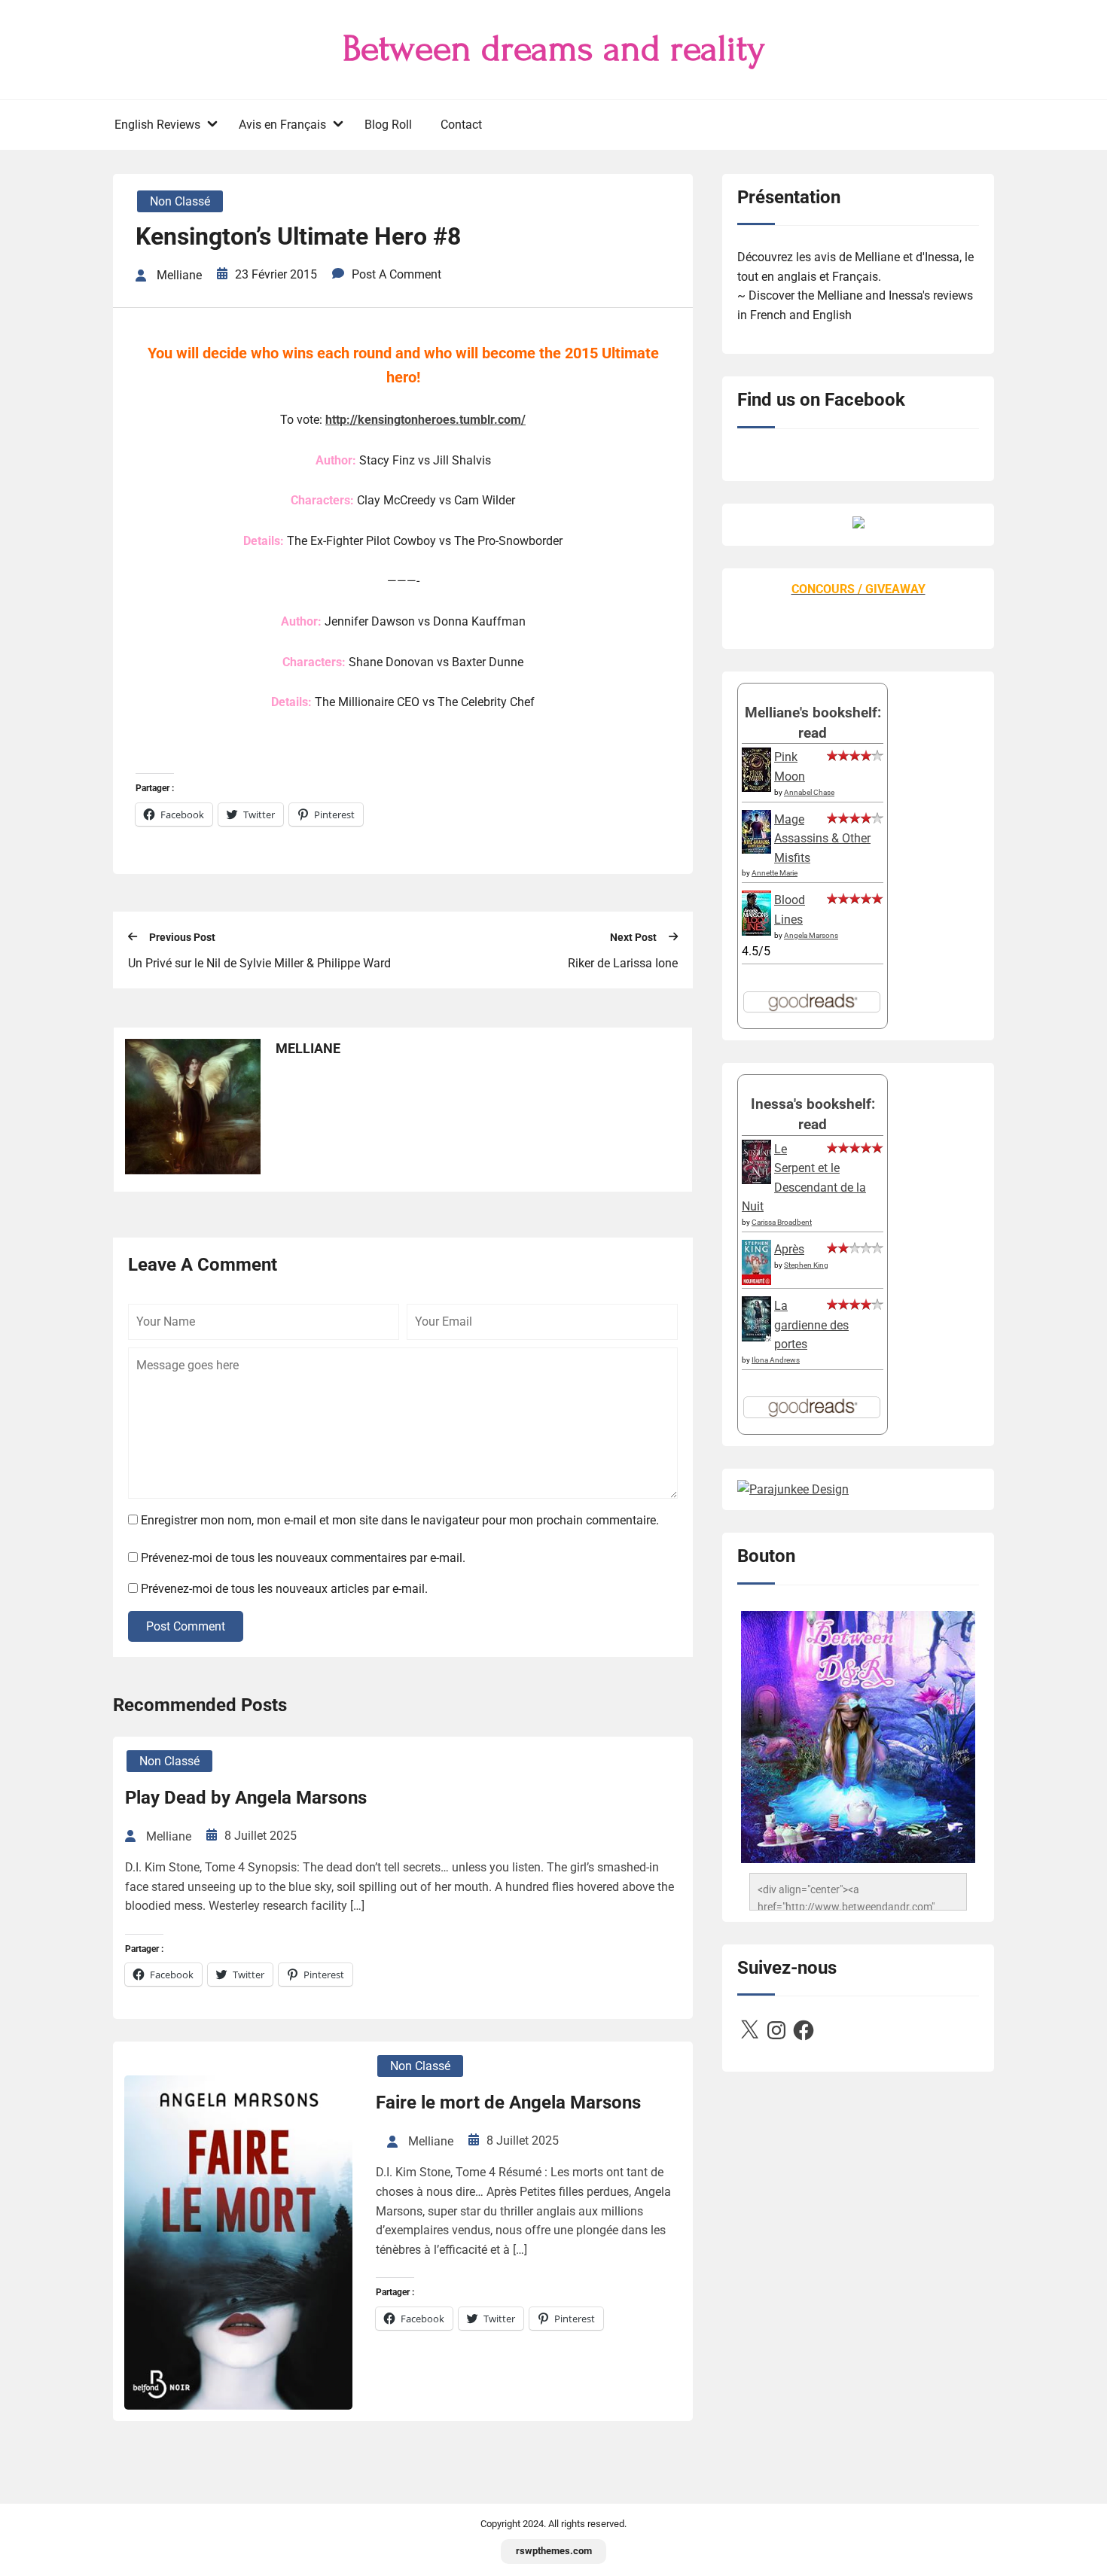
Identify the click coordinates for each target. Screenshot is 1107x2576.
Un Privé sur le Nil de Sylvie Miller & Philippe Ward (259, 963)
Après (789, 1249)
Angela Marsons (811, 935)
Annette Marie (775, 873)
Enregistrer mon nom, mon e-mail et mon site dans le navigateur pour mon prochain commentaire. (400, 1520)
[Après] (756, 1284)
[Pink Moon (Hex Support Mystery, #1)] (756, 788)
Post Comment (186, 1626)
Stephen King (806, 1265)
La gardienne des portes (811, 1325)
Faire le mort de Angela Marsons (508, 2103)
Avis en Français (282, 125)
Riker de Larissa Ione (623, 963)
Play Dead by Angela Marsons (246, 1798)
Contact (461, 125)
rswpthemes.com (554, 2551)
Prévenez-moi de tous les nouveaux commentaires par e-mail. (303, 1558)
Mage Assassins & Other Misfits (822, 839)
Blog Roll (388, 125)
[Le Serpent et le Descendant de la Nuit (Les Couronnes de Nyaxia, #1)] (756, 1180)
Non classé (180, 201)
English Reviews (157, 125)
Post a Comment (396, 274)
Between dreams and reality (554, 49)
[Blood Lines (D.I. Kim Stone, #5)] (756, 932)
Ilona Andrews (776, 1360)
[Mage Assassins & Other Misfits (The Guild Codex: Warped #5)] (756, 850)
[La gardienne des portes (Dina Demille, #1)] (756, 1337)
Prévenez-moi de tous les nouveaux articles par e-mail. (284, 1589)
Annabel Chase (809, 792)
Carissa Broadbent (782, 1222)
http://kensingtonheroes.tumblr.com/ (425, 420)
